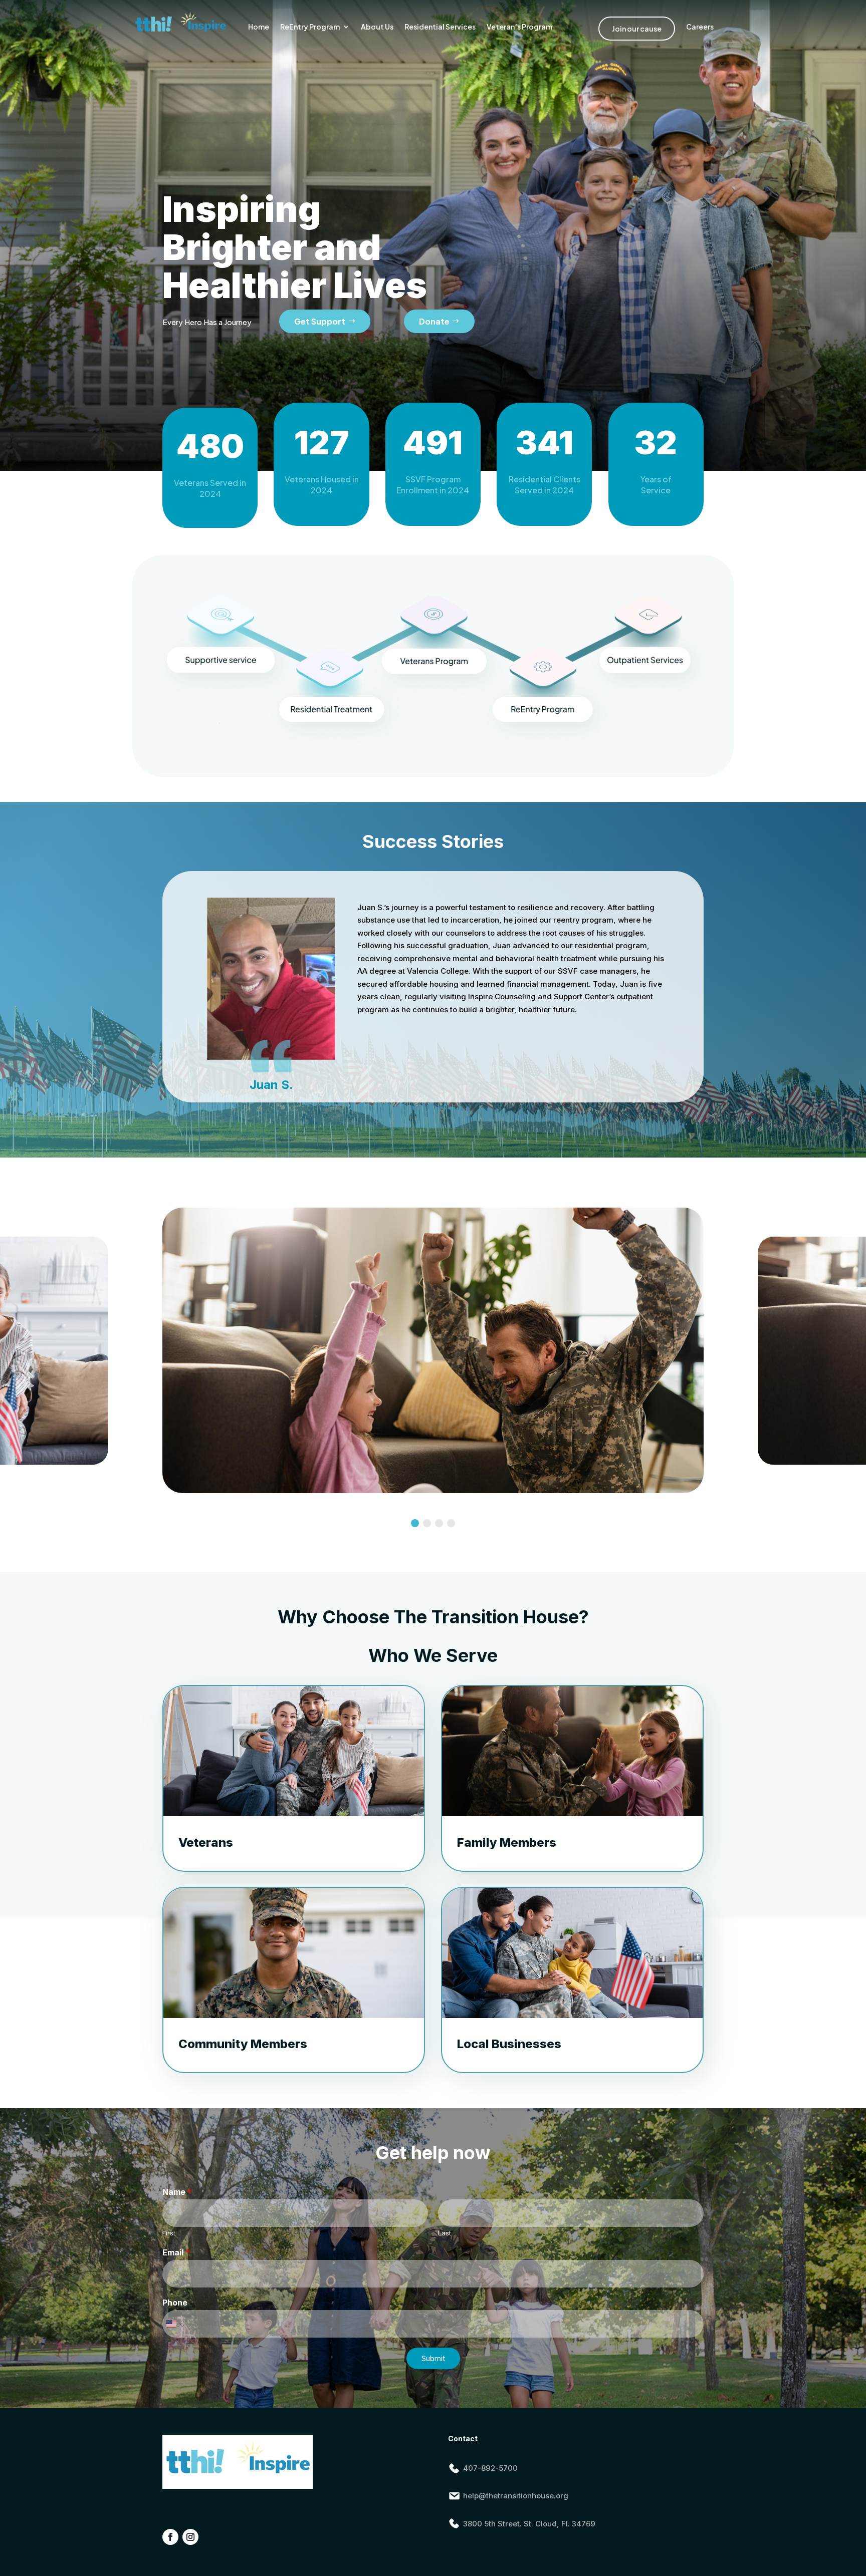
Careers (700, 27)
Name (177, 2192)
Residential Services (440, 27)
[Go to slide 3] (439, 1523)
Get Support (320, 321)
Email (176, 2252)
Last (445, 2233)
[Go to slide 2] (427, 1523)
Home (259, 27)
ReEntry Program (310, 27)
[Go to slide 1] (415, 1523)
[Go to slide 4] (451, 1523)
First (169, 2233)
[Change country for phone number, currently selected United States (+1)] (174, 2324)
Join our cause (637, 29)
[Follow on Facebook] (170, 2537)
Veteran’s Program (519, 27)
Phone (175, 2303)
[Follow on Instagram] (190, 2537)
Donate (434, 321)
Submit (433, 2358)
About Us (377, 27)
